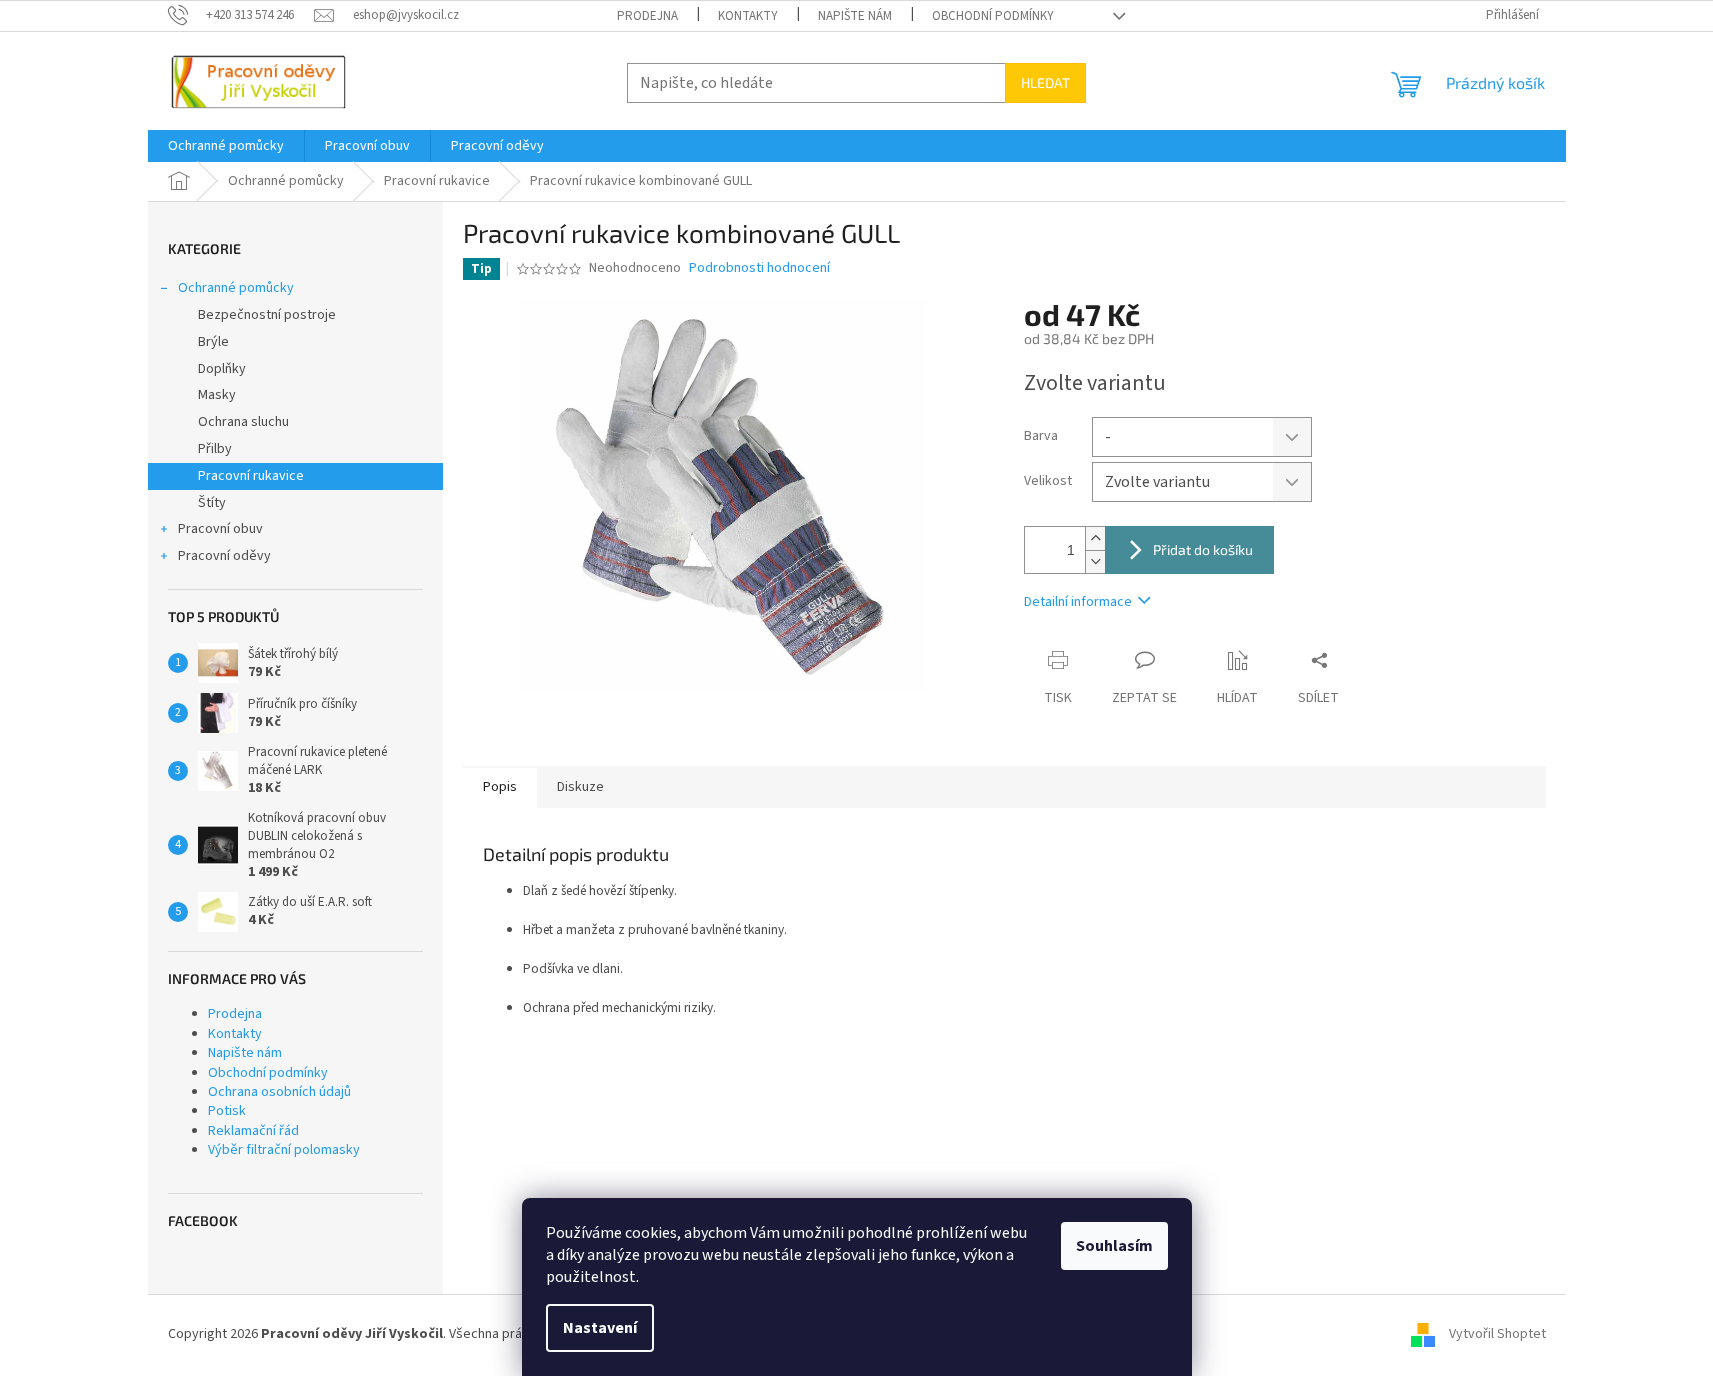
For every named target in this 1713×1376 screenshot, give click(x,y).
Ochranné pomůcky (236, 288)
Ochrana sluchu (243, 422)
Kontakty (748, 16)
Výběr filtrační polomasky (284, 1150)
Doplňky (222, 369)
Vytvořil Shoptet (1497, 1335)
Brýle (213, 342)
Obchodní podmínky (993, 16)
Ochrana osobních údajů (279, 1092)
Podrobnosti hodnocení (759, 268)
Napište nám (855, 16)
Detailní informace (1078, 602)
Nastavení (600, 1328)
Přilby (215, 449)
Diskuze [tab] (580, 787)
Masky (217, 395)
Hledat (1045, 82)
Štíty (212, 503)
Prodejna (647, 16)
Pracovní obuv (220, 529)
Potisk (227, 1111)
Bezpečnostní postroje (267, 315)
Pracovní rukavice (251, 476)
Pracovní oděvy (224, 556)
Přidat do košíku (1203, 549)
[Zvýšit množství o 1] (1095, 538)
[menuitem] (226, 146)
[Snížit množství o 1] (1095, 561)
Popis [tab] (500, 787)
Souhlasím (1114, 1246)
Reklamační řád (253, 1131)
